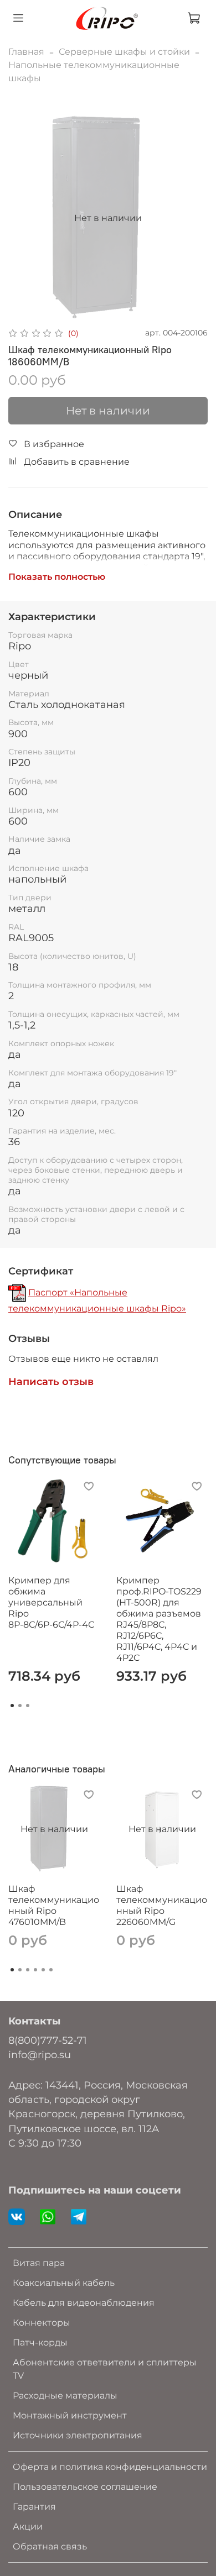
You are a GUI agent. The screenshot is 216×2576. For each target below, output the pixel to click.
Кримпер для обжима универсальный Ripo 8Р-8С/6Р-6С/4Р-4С (51, 1602)
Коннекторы (42, 2323)
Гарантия (34, 2507)
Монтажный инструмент (70, 2415)
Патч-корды (40, 2342)
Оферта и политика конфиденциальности (110, 2467)
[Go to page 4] (35, 1970)
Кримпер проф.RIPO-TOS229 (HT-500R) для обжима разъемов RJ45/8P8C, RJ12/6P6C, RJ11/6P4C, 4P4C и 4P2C (159, 1619)
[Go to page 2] (20, 1706)
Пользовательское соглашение (85, 2487)
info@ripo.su (40, 2055)
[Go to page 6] (51, 1970)
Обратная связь (50, 2546)
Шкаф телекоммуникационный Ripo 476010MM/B (54, 1905)
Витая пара (39, 2263)
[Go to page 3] (28, 1706)
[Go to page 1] (12, 1706)
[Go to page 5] (43, 1970)
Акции (28, 2527)
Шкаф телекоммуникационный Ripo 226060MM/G (162, 1905)
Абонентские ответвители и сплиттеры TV (105, 2369)
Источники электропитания (78, 2435)
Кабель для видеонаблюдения (84, 2303)
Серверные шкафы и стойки (124, 52)
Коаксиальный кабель (64, 2283)
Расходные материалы (65, 2396)
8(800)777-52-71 (48, 2040)
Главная (26, 52)
